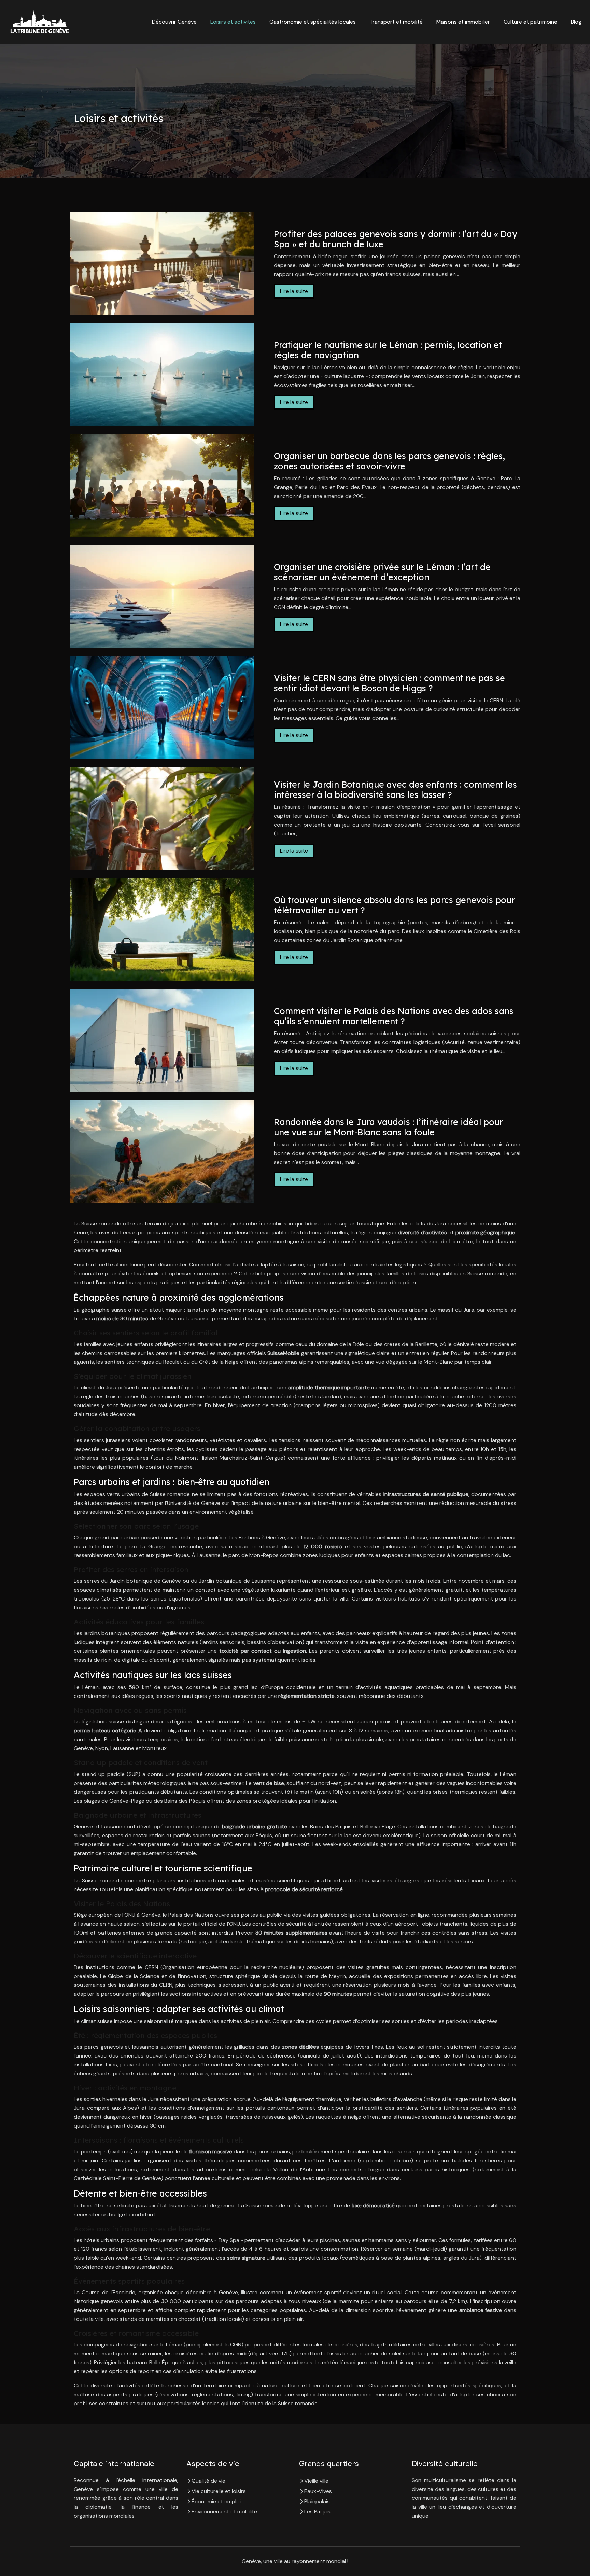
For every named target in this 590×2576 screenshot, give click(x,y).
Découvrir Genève (174, 22)
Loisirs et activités (233, 22)
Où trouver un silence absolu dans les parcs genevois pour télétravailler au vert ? (394, 905)
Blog (576, 22)
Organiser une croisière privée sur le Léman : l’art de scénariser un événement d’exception (382, 572)
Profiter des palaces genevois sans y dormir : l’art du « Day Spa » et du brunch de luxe (396, 239)
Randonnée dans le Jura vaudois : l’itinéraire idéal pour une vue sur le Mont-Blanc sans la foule (388, 1127)
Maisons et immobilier (463, 22)
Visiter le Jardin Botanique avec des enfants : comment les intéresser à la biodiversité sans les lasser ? (395, 790)
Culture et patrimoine (530, 22)
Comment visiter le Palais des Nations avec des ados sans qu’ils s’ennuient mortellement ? (394, 1016)
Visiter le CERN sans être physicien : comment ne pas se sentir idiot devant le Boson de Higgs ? (389, 683)
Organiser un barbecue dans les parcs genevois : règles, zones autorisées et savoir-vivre (389, 461)
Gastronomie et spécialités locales (313, 22)
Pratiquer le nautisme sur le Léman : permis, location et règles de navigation (388, 350)
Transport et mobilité (396, 22)
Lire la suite (294, 291)
